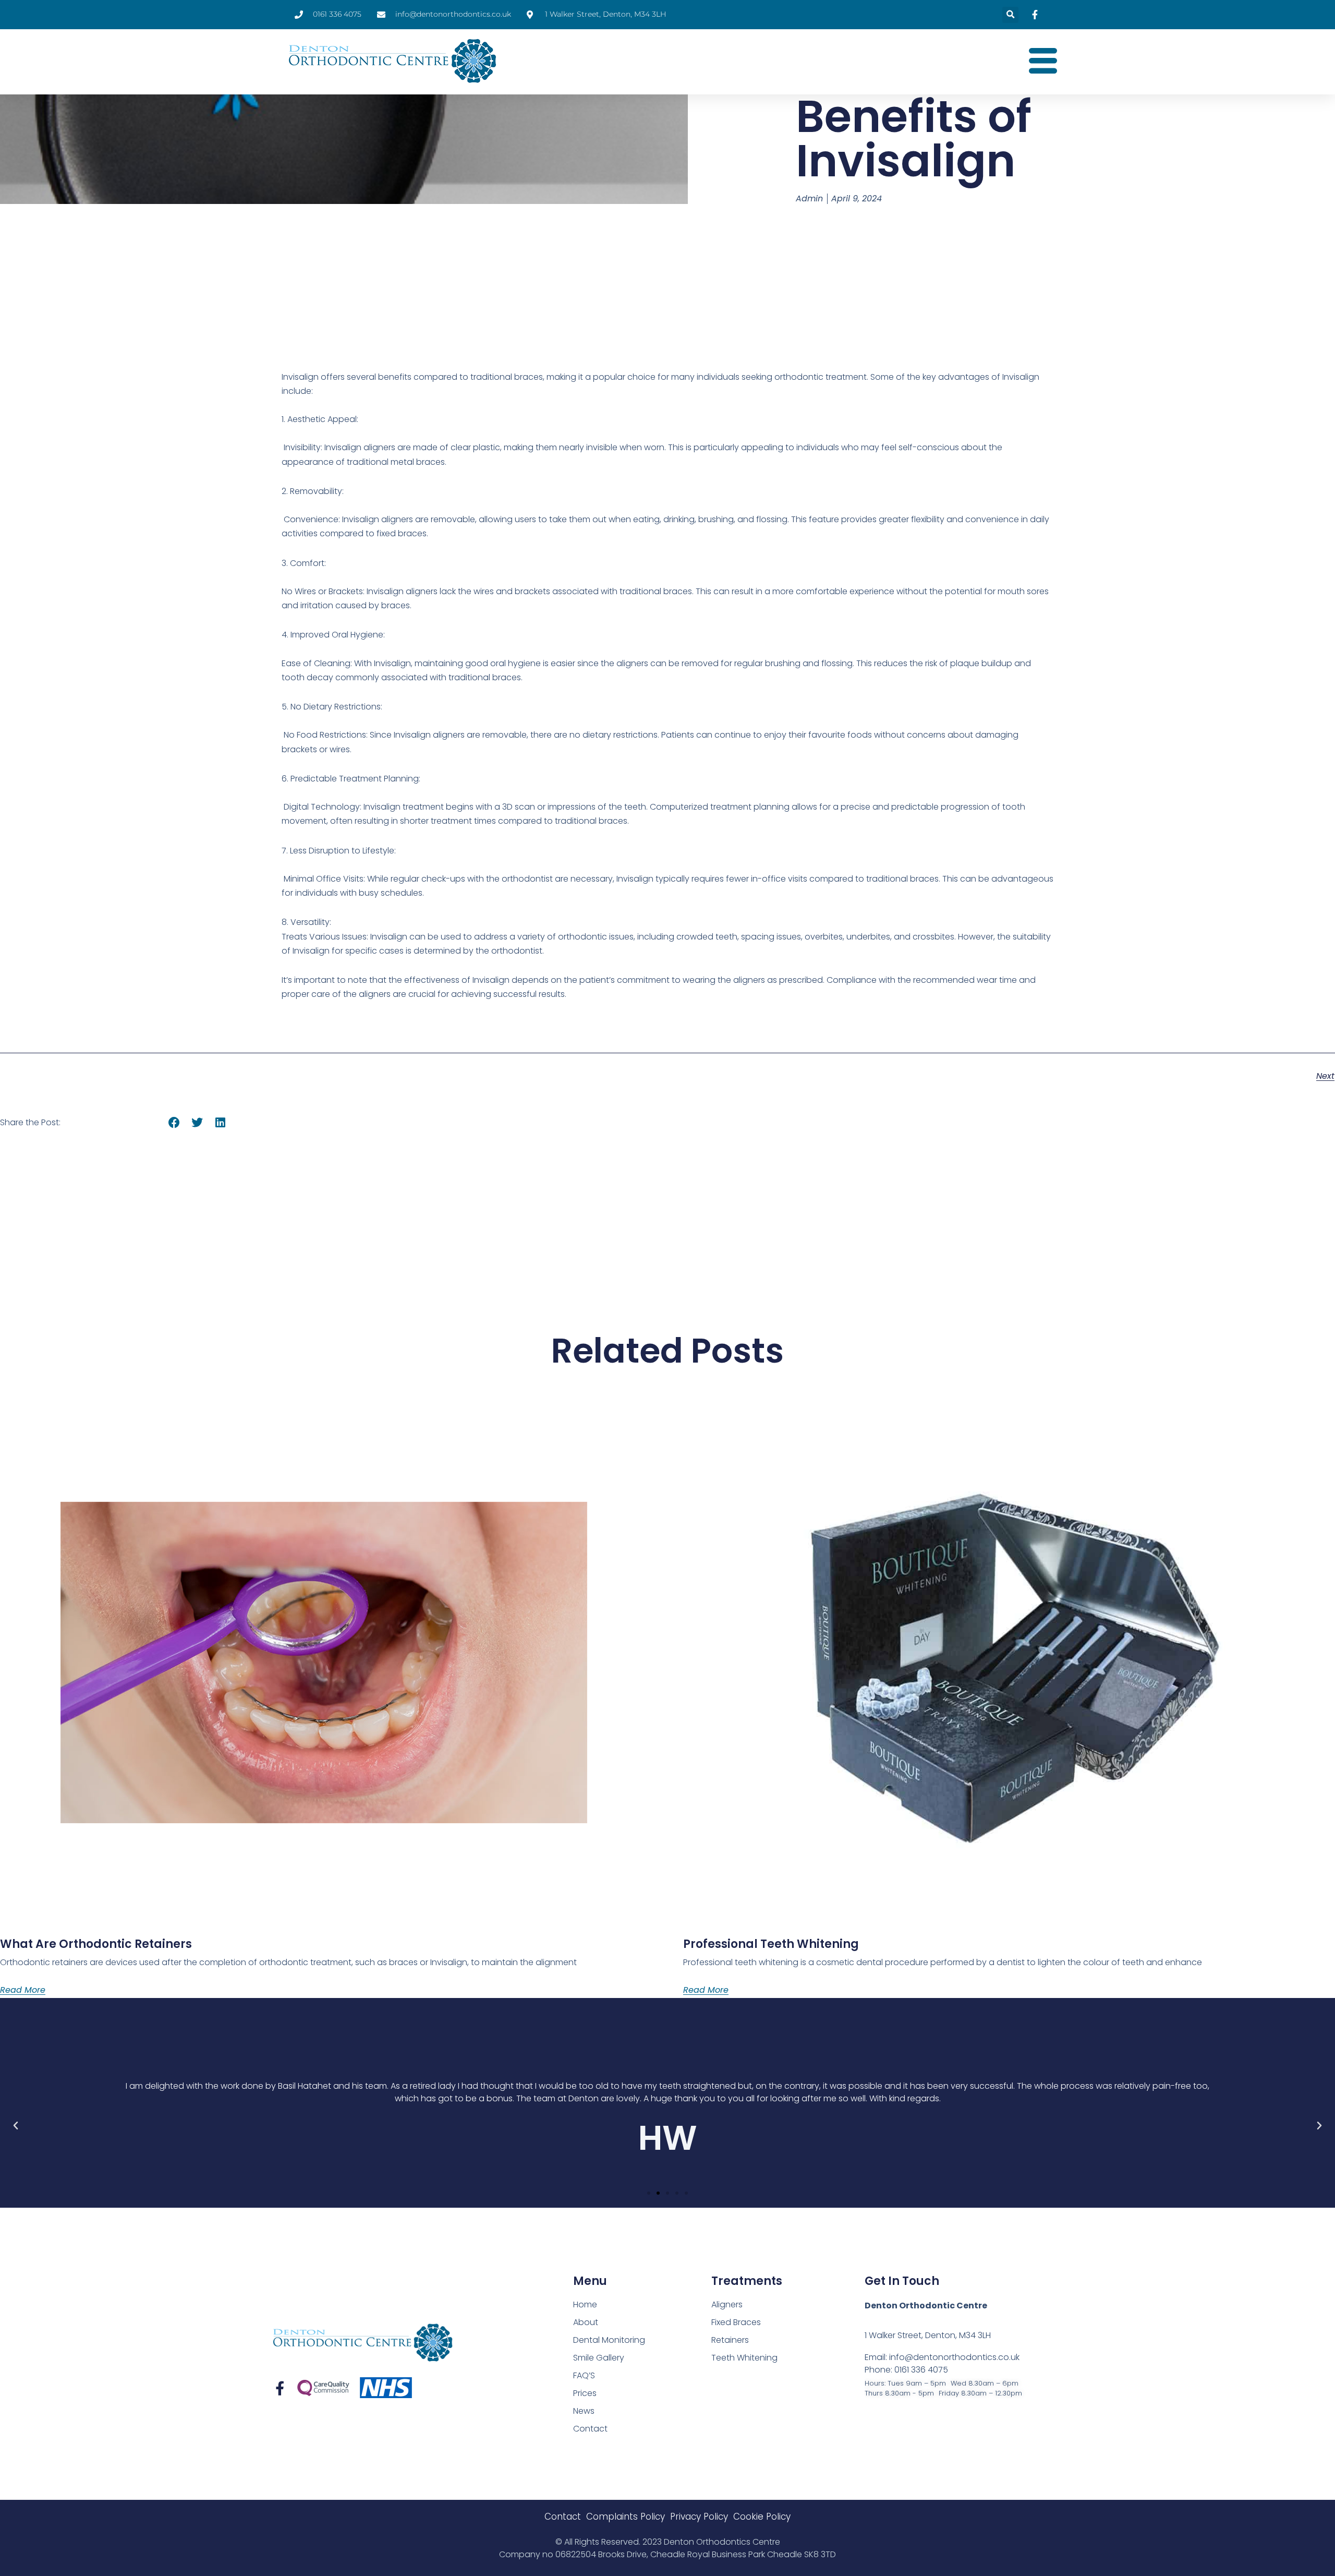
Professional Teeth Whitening (771, 1944)
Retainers (730, 2340)
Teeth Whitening (744, 2358)
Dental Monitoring (609, 2340)
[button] (1010, 15)
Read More (23, 1990)
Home (585, 2304)
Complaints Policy (626, 2517)
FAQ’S (584, 2375)
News (584, 2411)
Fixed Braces (736, 2322)
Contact (590, 2429)
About (586, 2322)
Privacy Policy (699, 2517)
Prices (585, 2393)
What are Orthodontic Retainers (96, 1944)
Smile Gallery (599, 2358)
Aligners (727, 2304)
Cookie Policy (762, 2517)
